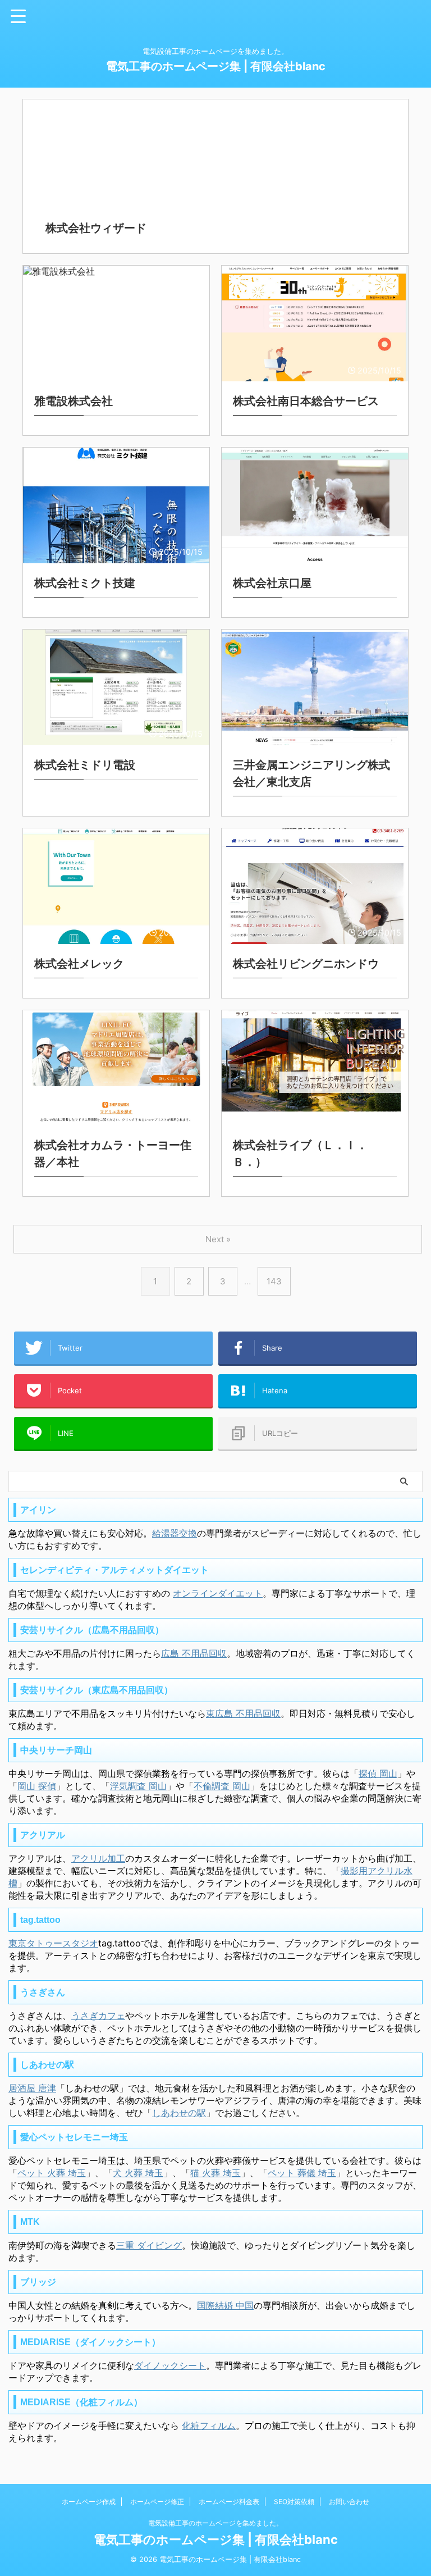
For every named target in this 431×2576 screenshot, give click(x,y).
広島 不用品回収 (194, 1653)
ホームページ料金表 (229, 2502)
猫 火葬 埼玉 (215, 2173)
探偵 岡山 (378, 1773)
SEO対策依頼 (294, 2502)
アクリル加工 (98, 1858)
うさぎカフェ (98, 2016)
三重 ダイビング (149, 2245)
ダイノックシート (170, 2365)
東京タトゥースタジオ (53, 1943)
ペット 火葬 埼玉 (52, 2173)
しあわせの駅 (179, 2113)
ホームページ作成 (89, 2502)
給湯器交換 (175, 1533)
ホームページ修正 (157, 2502)
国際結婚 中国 (225, 2305)
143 (274, 1281)
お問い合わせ (349, 2502)
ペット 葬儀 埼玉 (302, 2173)
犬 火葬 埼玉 (138, 2173)
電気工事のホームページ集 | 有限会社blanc (216, 66)
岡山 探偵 (37, 1786)
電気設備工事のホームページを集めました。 (215, 2523)
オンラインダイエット (218, 1593)
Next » (218, 1239)
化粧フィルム (209, 2425)
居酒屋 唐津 (32, 2088)
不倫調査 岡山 (222, 1786)
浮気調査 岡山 (138, 1786)
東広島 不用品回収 (243, 1713)
